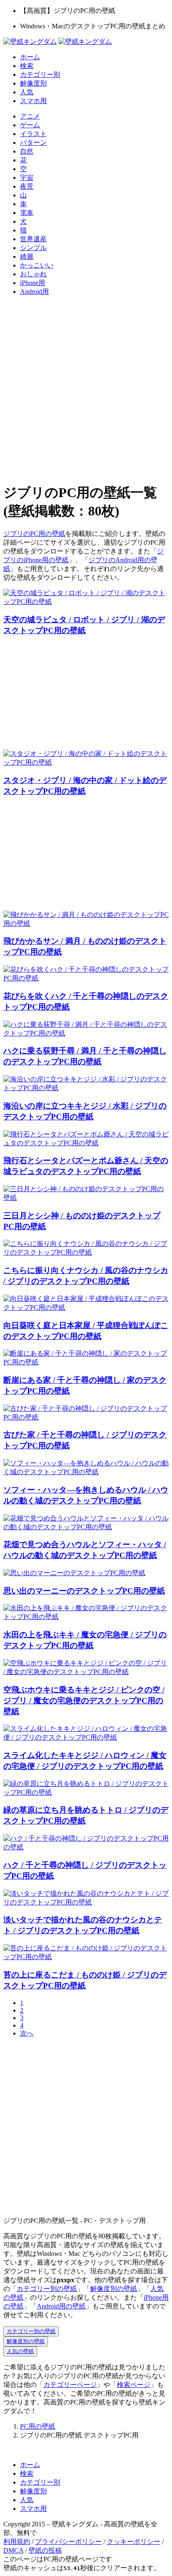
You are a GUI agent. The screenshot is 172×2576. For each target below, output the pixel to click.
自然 (27, 151)
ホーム (30, 57)
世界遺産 (33, 239)
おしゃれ (33, 274)
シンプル (33, 248)
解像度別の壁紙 (114, 2289)
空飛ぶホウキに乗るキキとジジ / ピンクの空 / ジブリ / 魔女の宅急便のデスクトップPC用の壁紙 (84, 1701)
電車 (27, 213)
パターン (33, 143)
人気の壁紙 (20, 2351)
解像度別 (33, 83)
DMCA (13, 2550)
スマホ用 (33, 101)
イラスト (33, 134)
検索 (27, 66)
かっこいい (37, 265)
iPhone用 (33, 283)
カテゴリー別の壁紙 (47, 2289)
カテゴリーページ (70, 2385)
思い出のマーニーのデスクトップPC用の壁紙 (84, 1591)
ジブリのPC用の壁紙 (34, 534)
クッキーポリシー (134, 2542)
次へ (27, 2033)
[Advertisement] (86, 389)
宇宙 (27, 178)
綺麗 (27, 256)
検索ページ (134, 2385)
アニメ (30, 116)
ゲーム (30, 125)
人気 (27, 92)
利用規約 (17, 2542)
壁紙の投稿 (45, 2550)
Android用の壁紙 (61, 2306)
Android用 (34, 292)
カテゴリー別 (40, 75)
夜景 (27, 186)
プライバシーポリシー (68, 2542)
